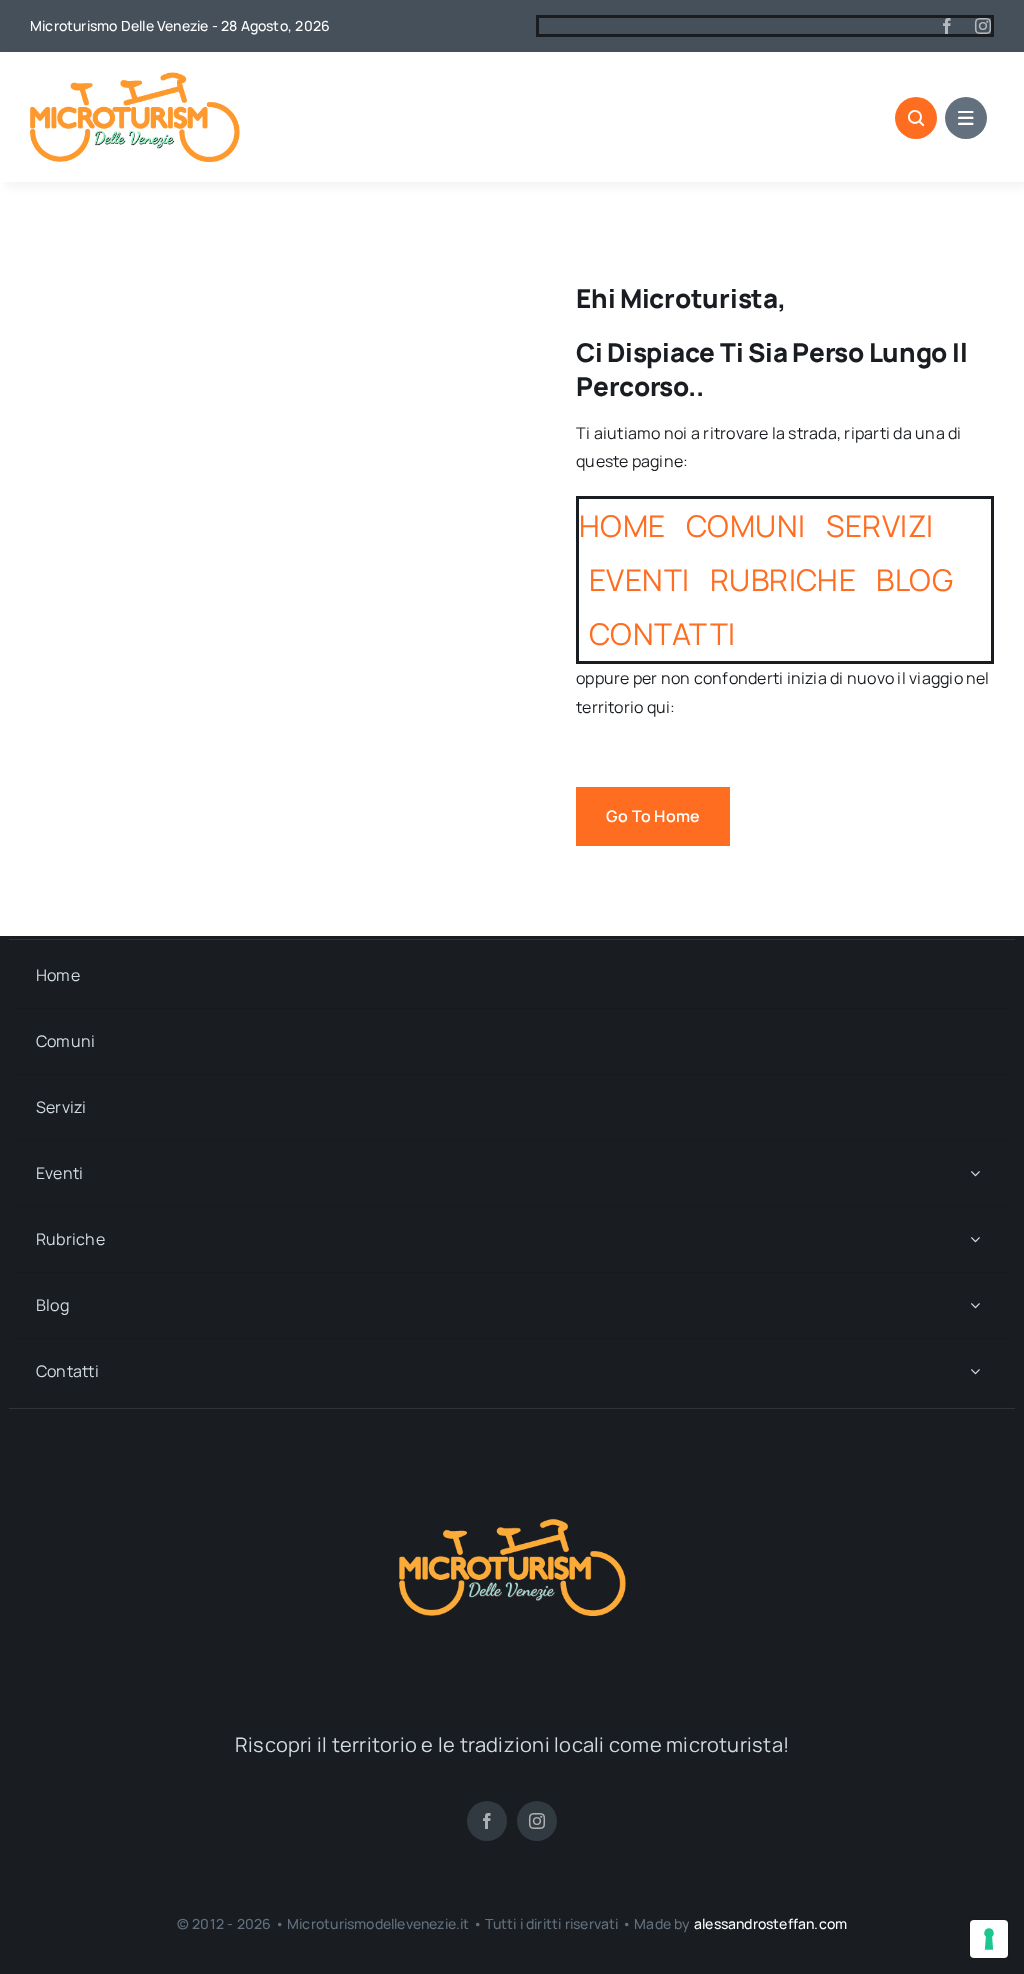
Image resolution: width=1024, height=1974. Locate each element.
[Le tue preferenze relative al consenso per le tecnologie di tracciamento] (989, 1939)
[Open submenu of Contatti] (975, 1371)
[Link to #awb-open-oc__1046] (916, 118)
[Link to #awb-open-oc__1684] (966, 118)
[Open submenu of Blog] (975, 1305)
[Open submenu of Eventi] (975, 1173)
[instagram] (983, 26)
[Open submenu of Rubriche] (975, 1239)
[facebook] (947, 26)
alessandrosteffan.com (770, 1923)
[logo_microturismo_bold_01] (135, 80)
